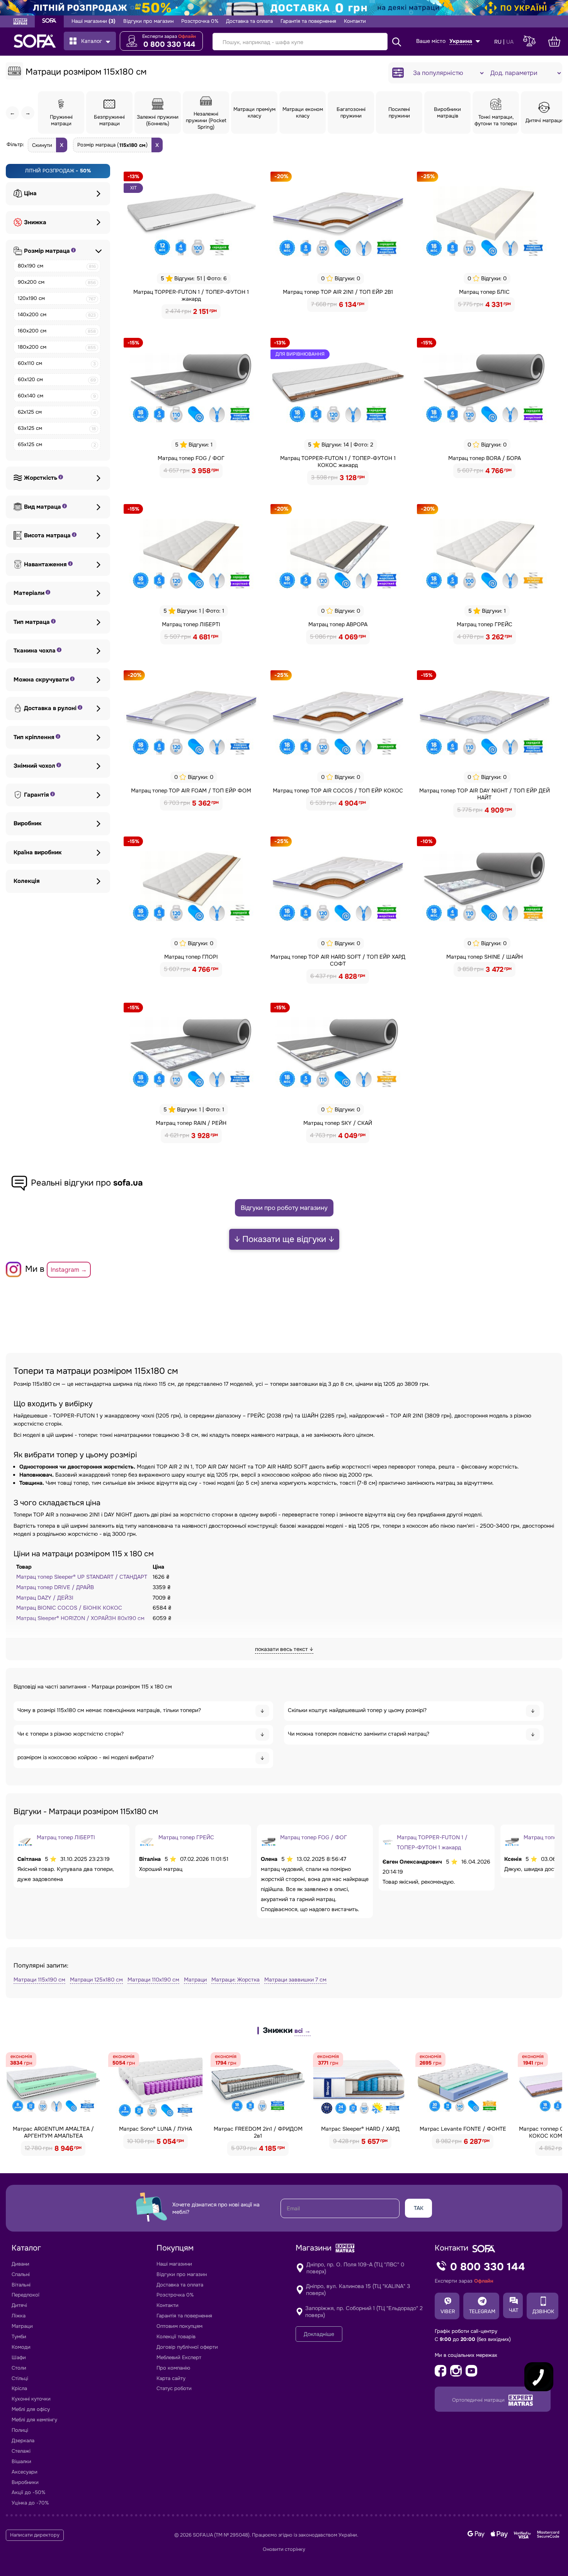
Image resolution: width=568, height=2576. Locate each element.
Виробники (25, 2482)
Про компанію (173, 2368)
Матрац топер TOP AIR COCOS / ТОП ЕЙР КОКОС (338, 791)
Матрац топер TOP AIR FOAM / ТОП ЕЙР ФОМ (191, 791)
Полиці (20, 2430)
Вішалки (21, 2461)
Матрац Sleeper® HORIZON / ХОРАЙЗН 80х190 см (80, 1618)
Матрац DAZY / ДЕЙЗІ (45, 1598)
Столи (19, 2368)
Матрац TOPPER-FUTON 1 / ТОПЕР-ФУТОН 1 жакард (191, 295)
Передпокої (26, 2295)
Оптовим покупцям (179, 2326)
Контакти (355, 21)
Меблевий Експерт (179, 2357)
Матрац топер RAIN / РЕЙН (191, 1123)
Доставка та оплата (249, 21)
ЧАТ (514, 2310)
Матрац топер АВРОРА (338, 624)
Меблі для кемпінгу (34, 2420)
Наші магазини (94, 21)
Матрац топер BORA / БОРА (485, 458)
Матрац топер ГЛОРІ (191, 957)
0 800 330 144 (169, 44)
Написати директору (35, 2535)
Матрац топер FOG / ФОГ (191, 458)
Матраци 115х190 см (39, 1980)
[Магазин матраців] (20, 22)
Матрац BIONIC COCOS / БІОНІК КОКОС (69, 1608)
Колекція (27, 881)
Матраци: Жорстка (236, 1980)
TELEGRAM (482, 2311)
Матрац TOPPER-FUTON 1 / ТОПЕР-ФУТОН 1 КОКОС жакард (338, 462)
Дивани (20, 2264)
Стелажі (21, 2451)
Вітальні (21, 2285)
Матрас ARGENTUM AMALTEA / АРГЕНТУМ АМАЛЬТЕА (53, 2132)
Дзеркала (23, 2441)
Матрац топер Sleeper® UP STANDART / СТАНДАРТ (82, 1577)
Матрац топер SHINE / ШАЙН (485, 957)
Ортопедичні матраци (479, 2400)
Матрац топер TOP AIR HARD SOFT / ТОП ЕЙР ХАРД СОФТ (338, 960)
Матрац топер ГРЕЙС (485, 624)
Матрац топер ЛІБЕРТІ (191, 624)
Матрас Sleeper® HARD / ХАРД (360, 2129)
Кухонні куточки (31, 2399)
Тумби (19, 2337)
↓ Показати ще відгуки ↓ (284, 1239)
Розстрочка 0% (200, 21)
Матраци (195, 1980)
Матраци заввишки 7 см (295, 1980)
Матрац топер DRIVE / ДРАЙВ (55, 1587)
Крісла (19, 2388)
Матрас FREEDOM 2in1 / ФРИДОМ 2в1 (258, 2132)
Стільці (20, 2378)
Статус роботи (174, 2388)
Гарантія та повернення (308, 21)
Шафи (19, 2357)
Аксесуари (25, 2472)
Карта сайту (171, 2378)
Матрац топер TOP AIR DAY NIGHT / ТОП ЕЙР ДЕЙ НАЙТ (485, 794)
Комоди (21, 2347)
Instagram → (69, 1270)
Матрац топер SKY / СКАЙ (338, 1123)
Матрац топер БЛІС (484, 292)
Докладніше (319, 2334)
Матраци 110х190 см (153, 1980)
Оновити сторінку (284, 2549)
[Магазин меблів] (49, 21)
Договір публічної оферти (187, 2347)
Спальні (21, 2274)
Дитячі (19, 2305)
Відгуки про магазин (148, 21)
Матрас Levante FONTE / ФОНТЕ (463, 2129)
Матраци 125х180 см (96, 1980)
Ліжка (19, 2316)
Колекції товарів (176, 2337)
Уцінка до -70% (30, 2503)
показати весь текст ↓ (284, 1649)
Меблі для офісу (31, 2409)
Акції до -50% (28, 2492)
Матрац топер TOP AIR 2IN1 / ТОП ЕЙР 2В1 (338, 292)
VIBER (448, 2311)
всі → (303, 2031)
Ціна (30, 193)
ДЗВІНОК (543, 2311)
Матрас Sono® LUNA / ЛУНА (156, 2129)
